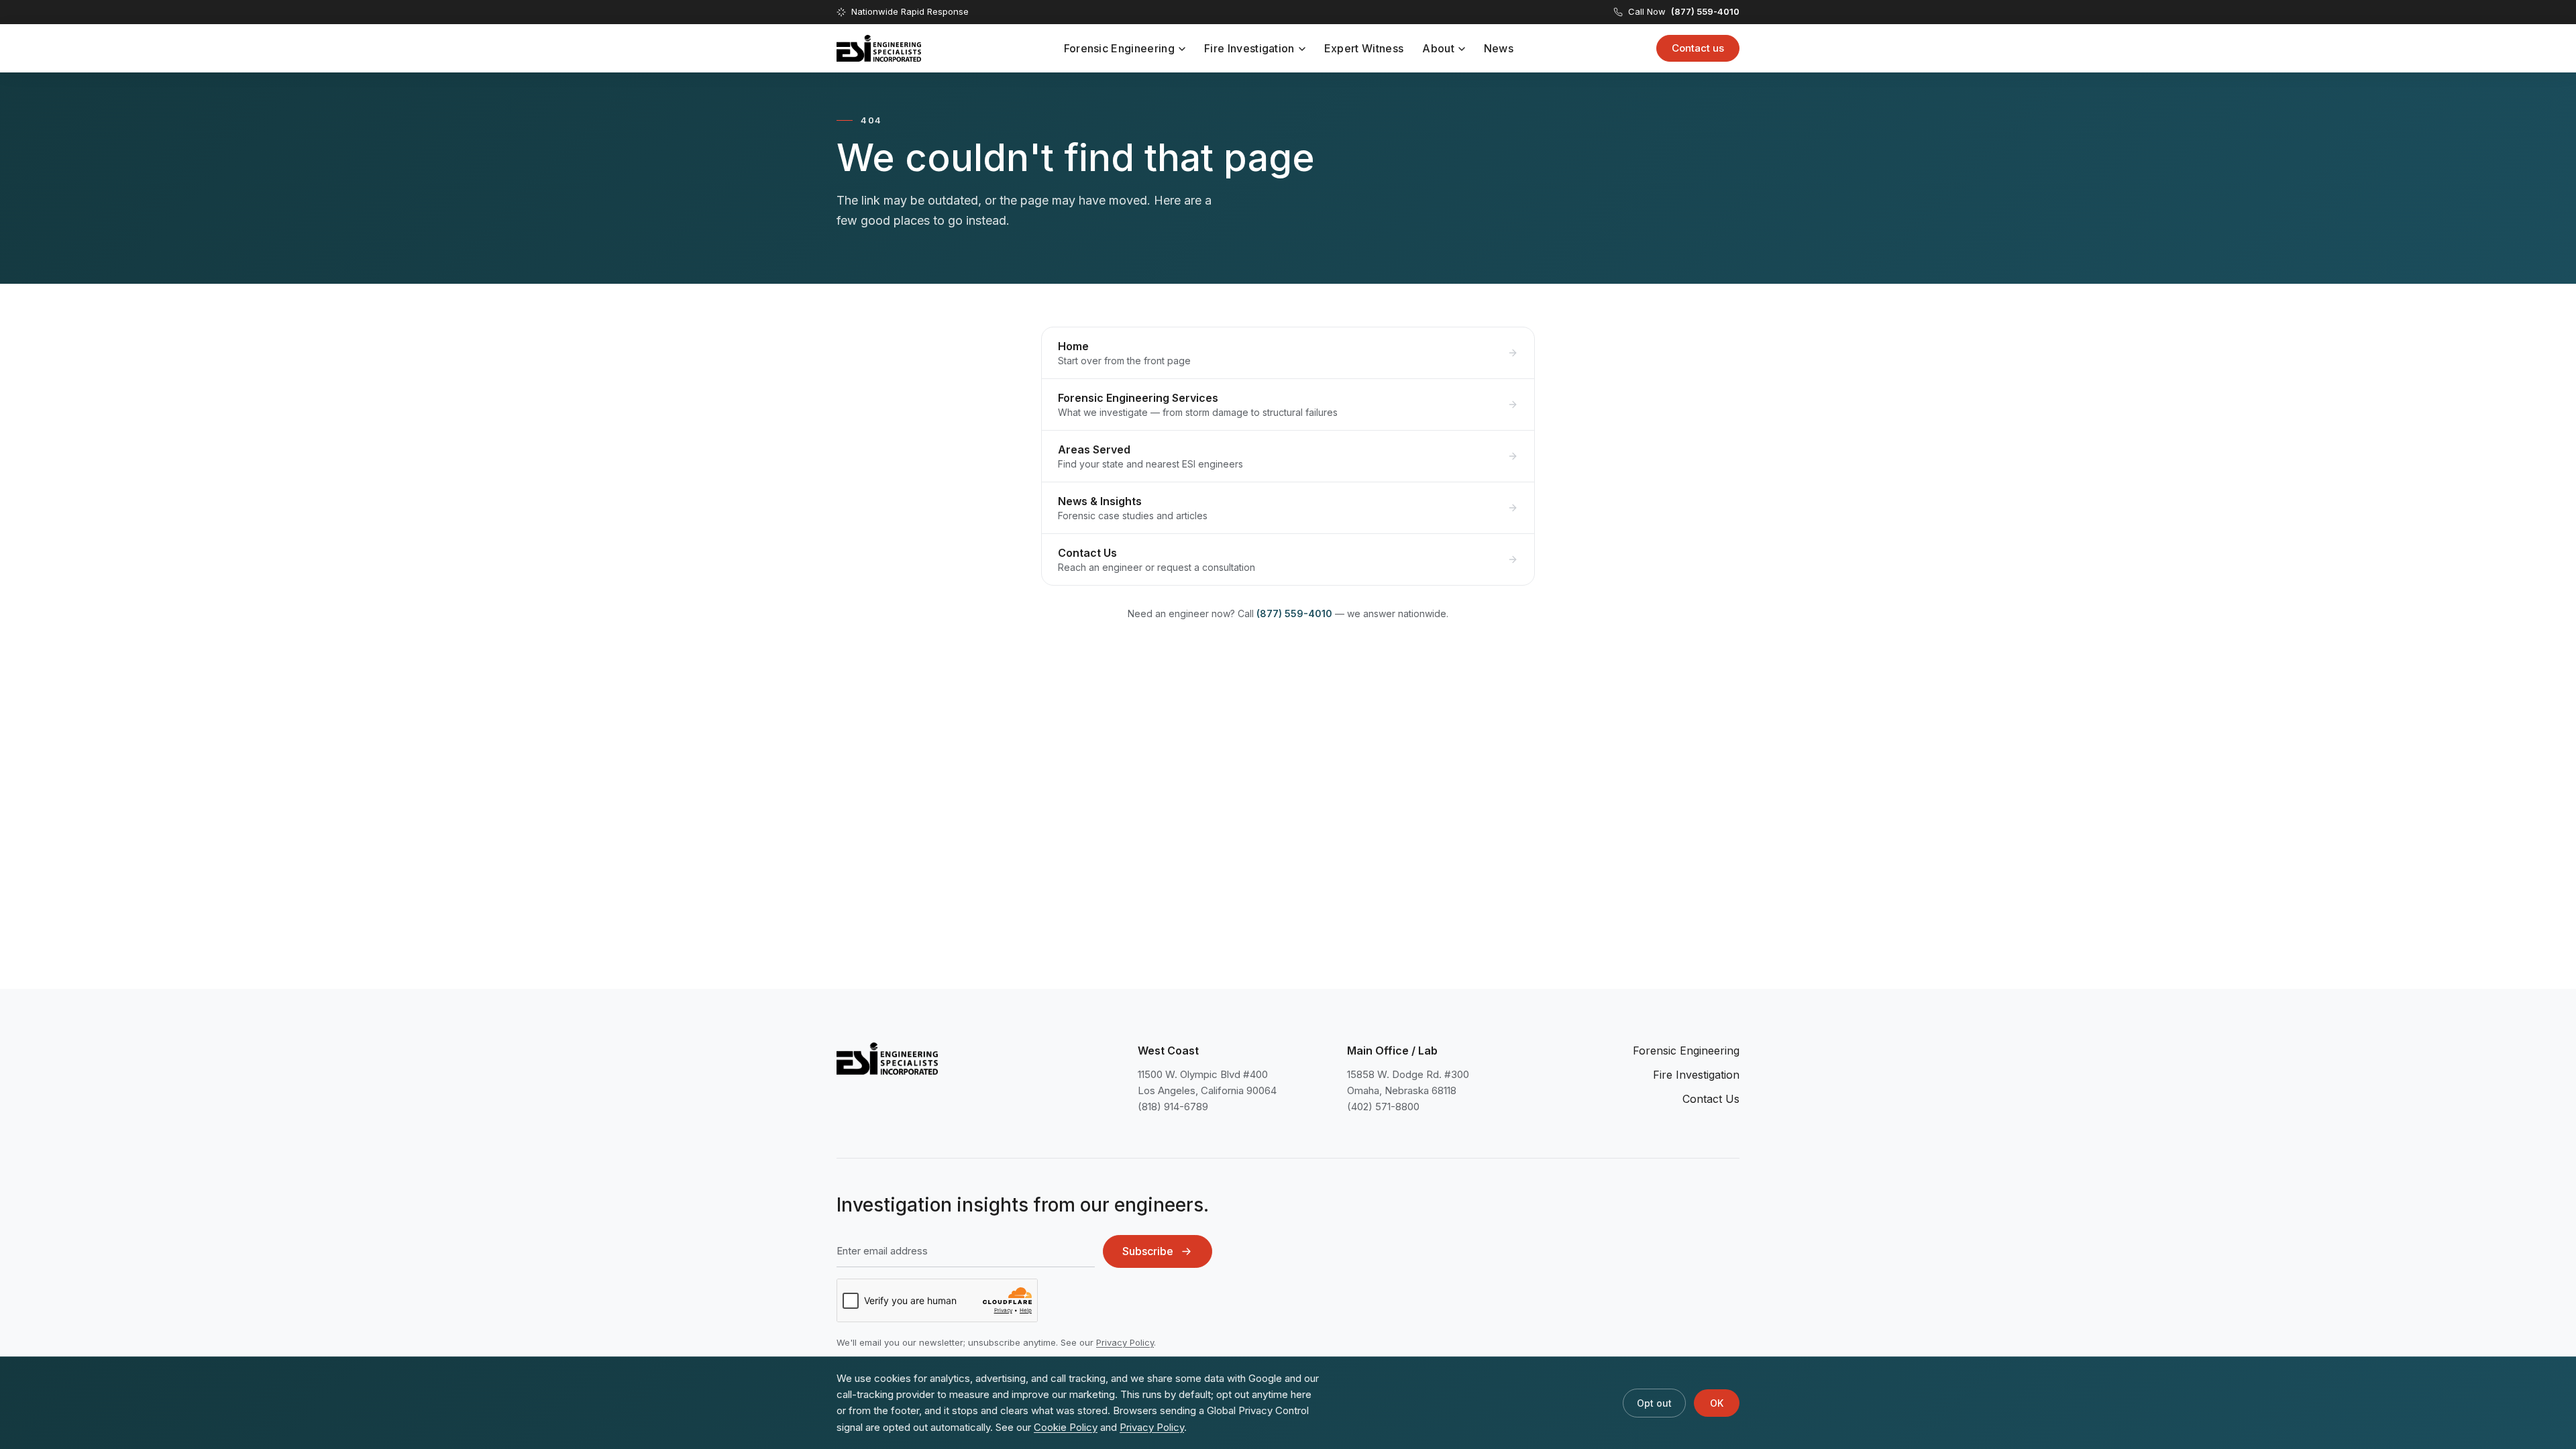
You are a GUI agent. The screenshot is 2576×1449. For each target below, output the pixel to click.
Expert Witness (1364, 48)
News (1499, 48)
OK (1717, 1403)
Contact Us (1711, 1099)
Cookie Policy (1066, 1427)
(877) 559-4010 (1294, 613)
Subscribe (1148, 1251)
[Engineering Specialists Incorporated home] (879, 48)
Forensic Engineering (1119, 48)
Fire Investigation (1249, 48)
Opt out (1654, 1403)
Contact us (1698, 48)
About (1438, 48)
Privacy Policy (1125, 1342)
